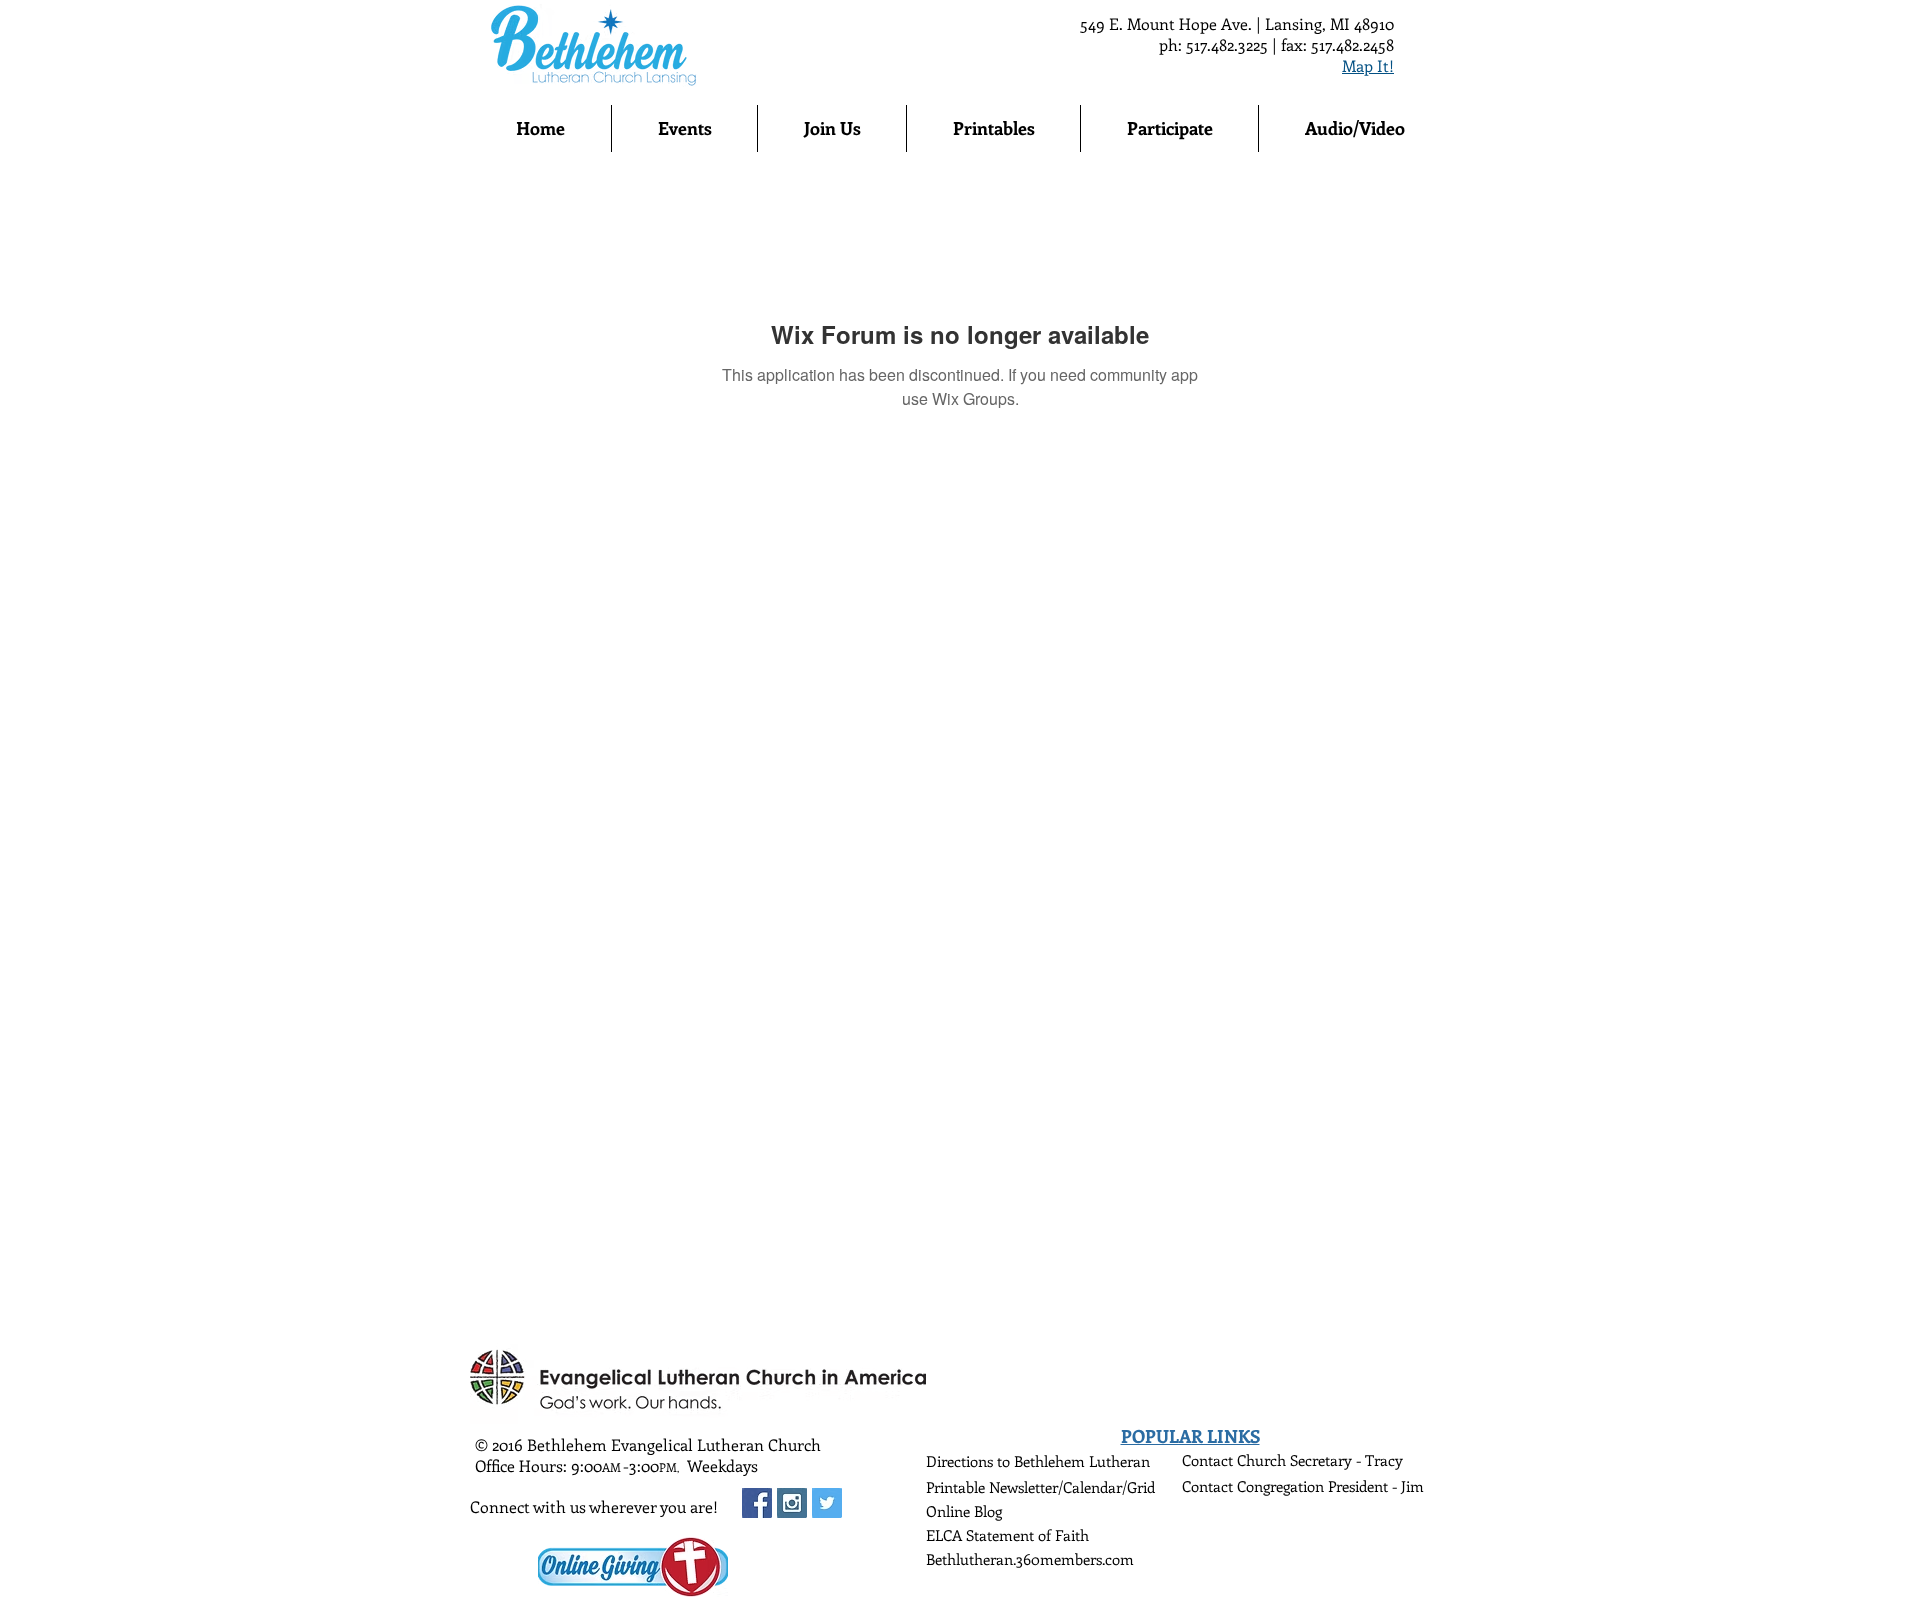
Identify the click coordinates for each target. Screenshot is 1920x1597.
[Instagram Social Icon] (792, 1503)
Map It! (1368, 65)
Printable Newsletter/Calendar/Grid (1040, 1487)
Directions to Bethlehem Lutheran (1038, 1461)
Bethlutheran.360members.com (1030, 1559)
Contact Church (1236, 1460)
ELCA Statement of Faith (1007, 1535)
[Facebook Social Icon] (757, 1503)
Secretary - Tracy (1346, 1460)
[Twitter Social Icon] (827, 1503)
